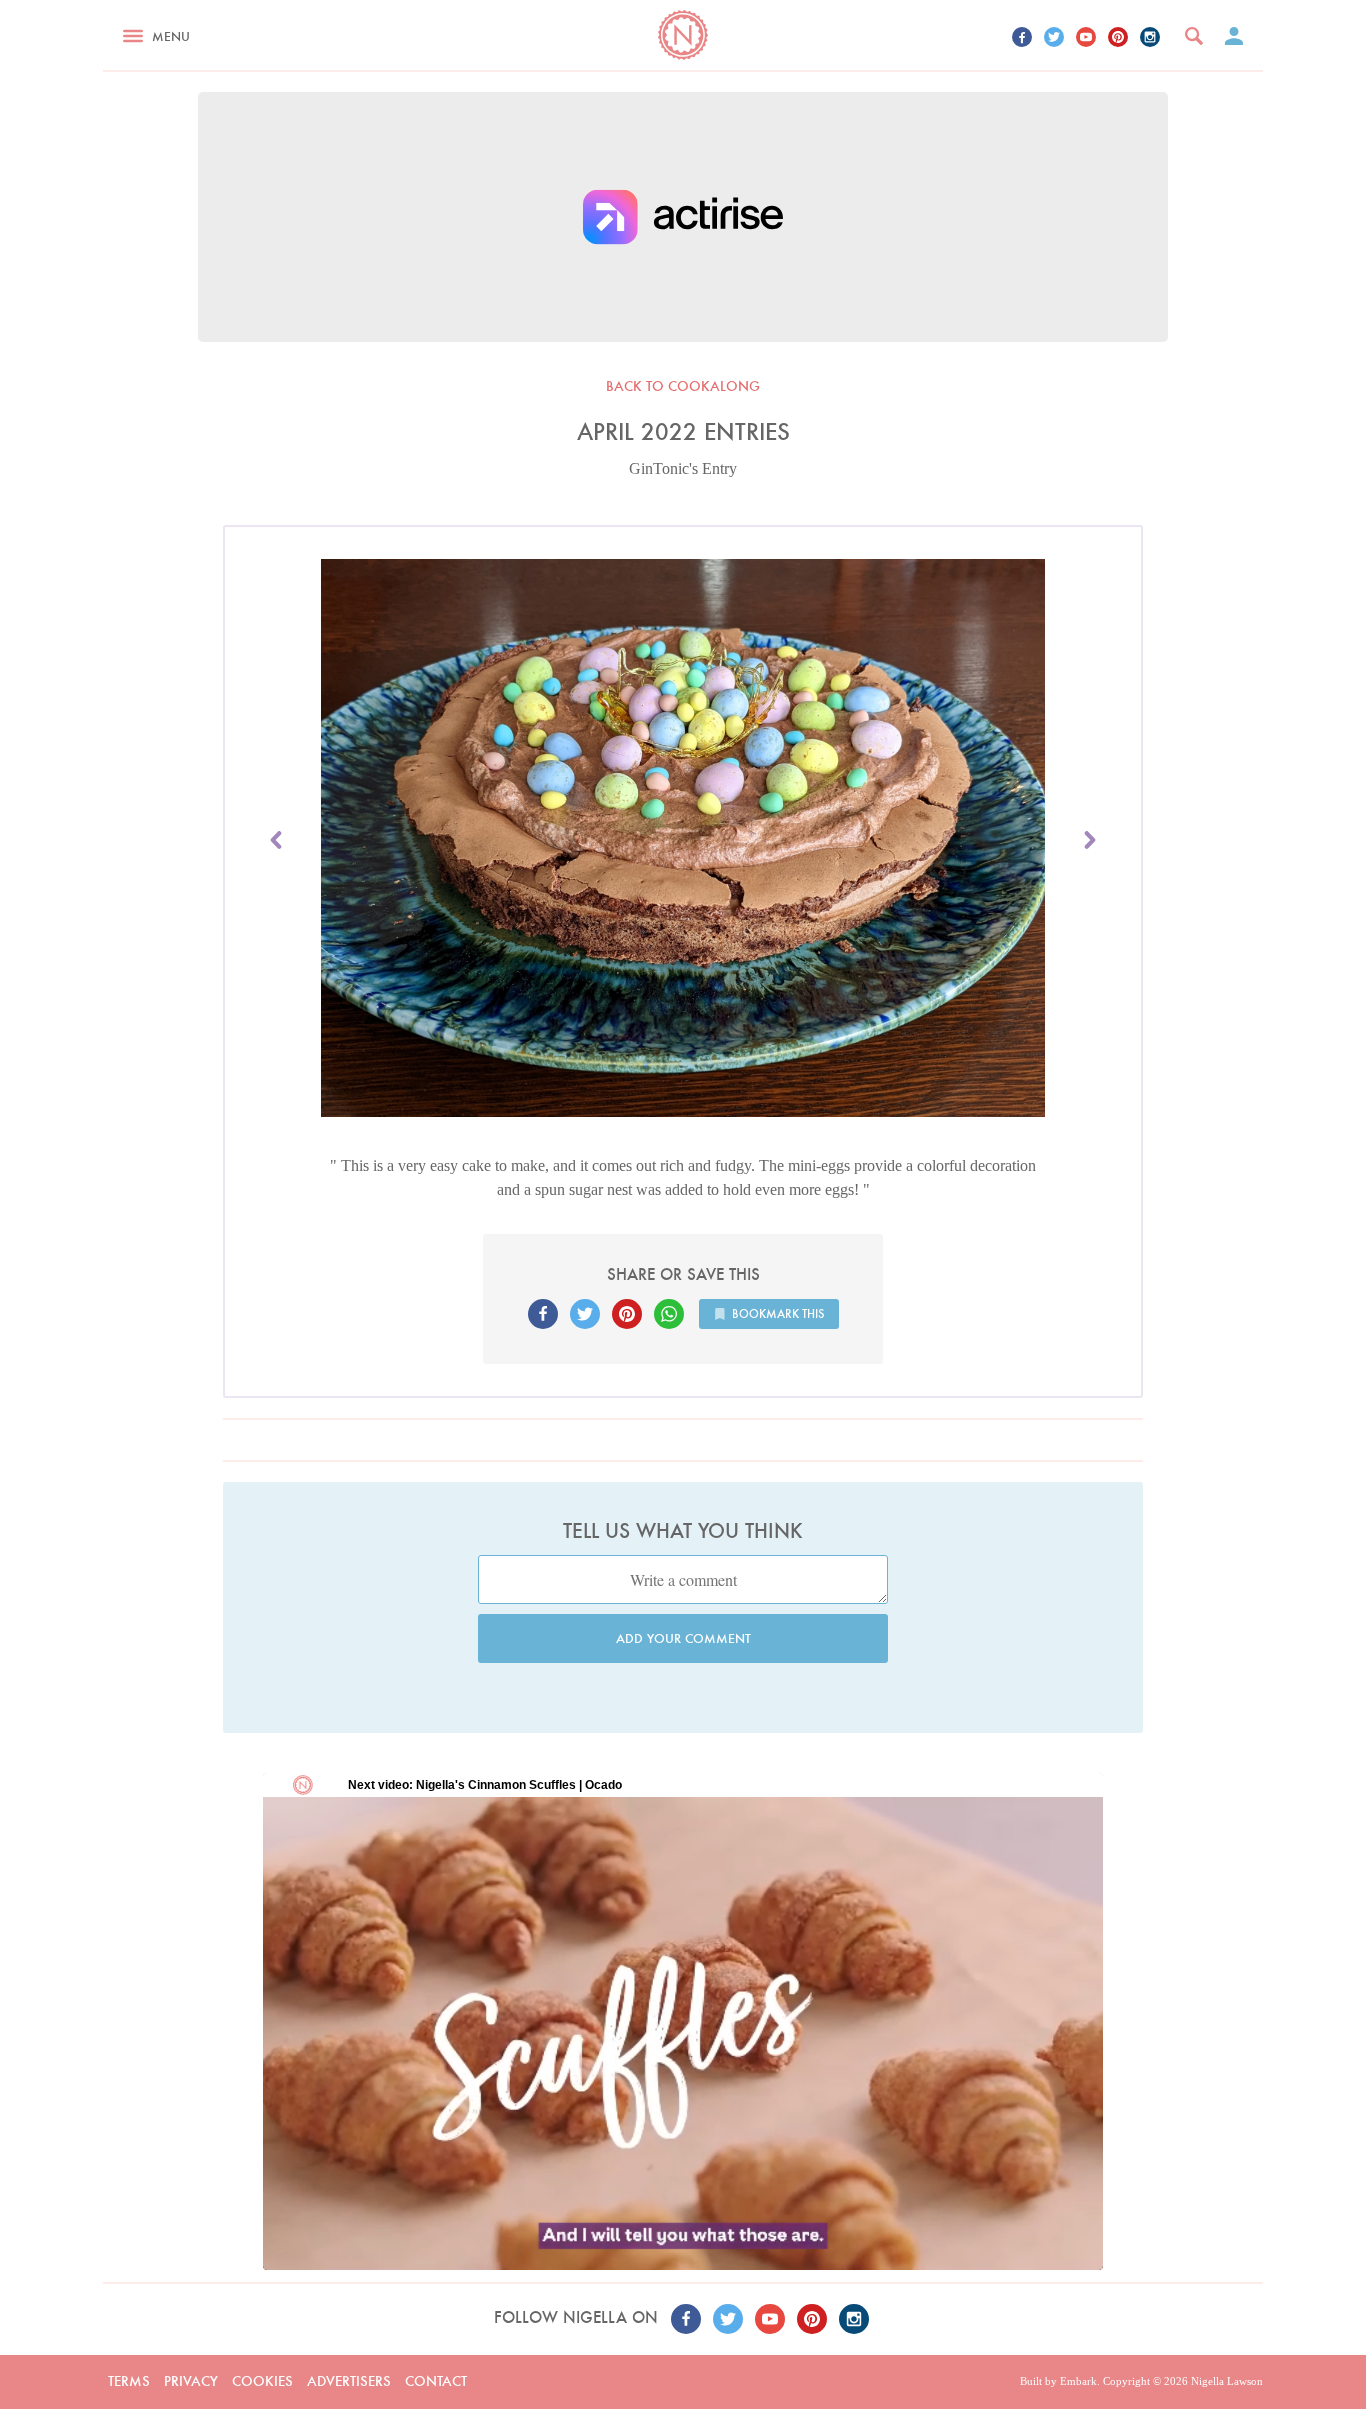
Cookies (262, 2381)
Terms (129, 2381)
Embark (1078, 2381)
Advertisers (349, 2381)
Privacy (191, 2381)
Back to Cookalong (683, 386)
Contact (436, 2381)
